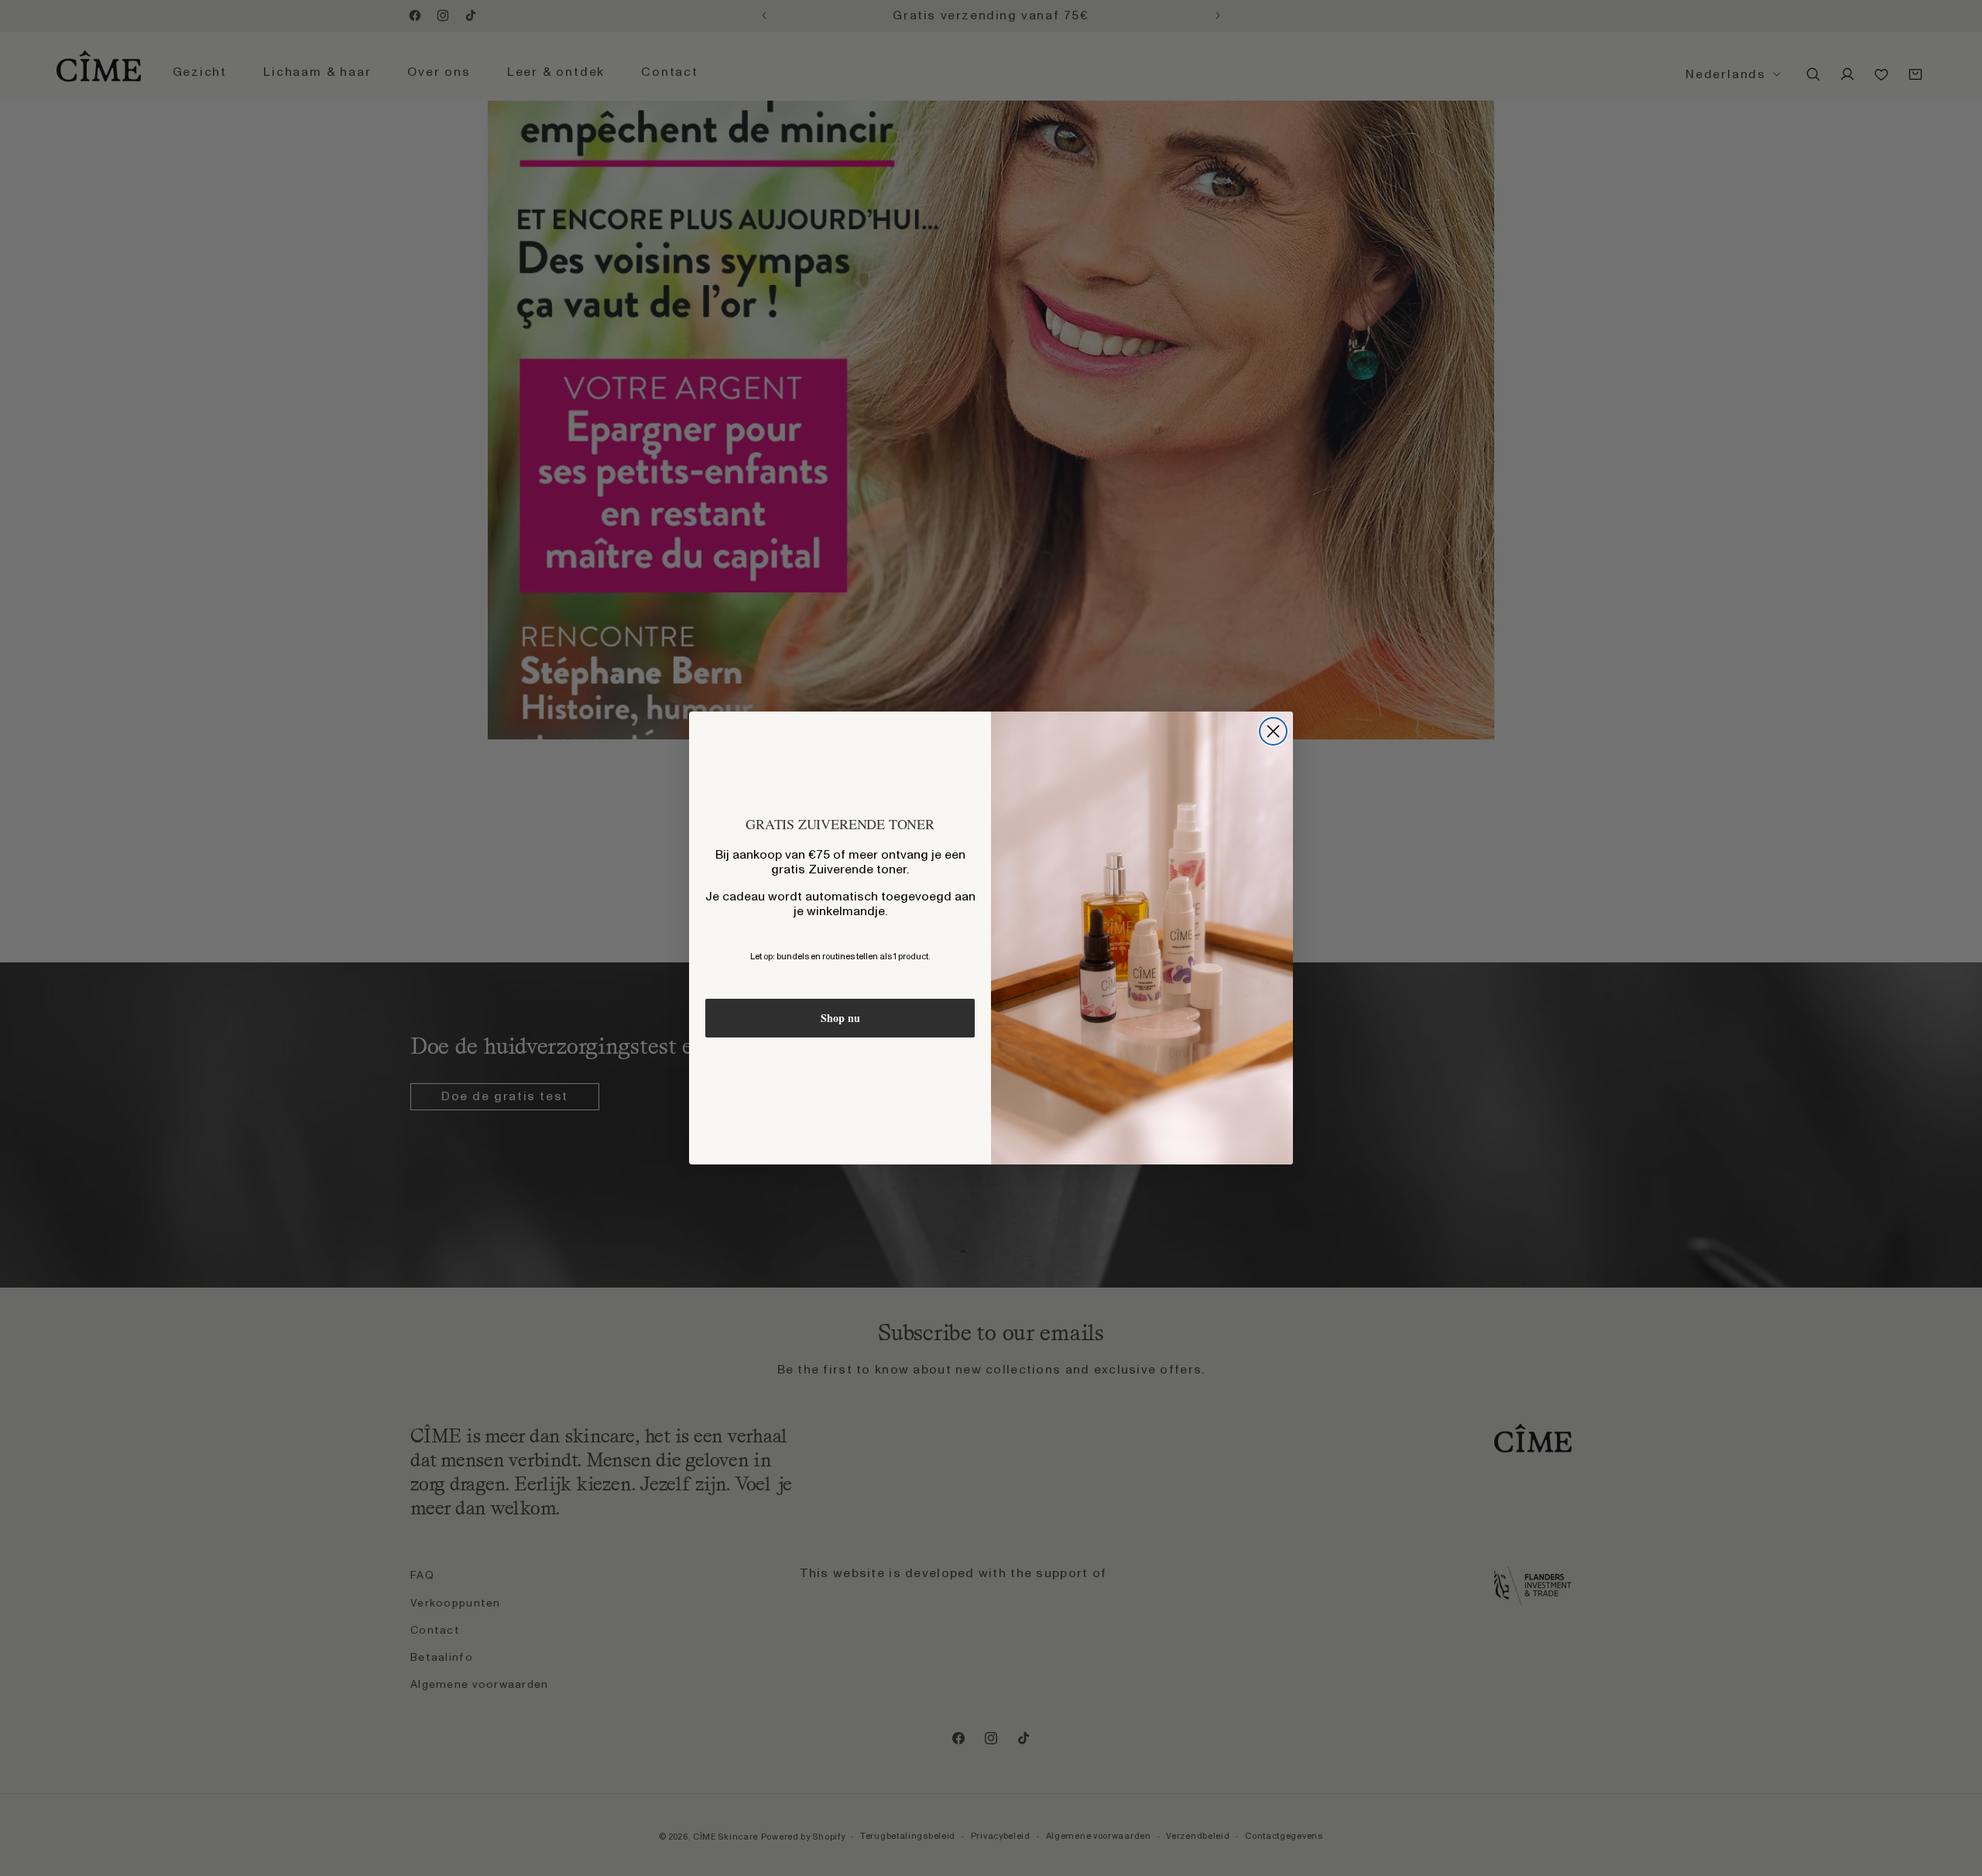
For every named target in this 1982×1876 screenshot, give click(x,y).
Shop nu (840, 1018)
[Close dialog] (1273, 731)
